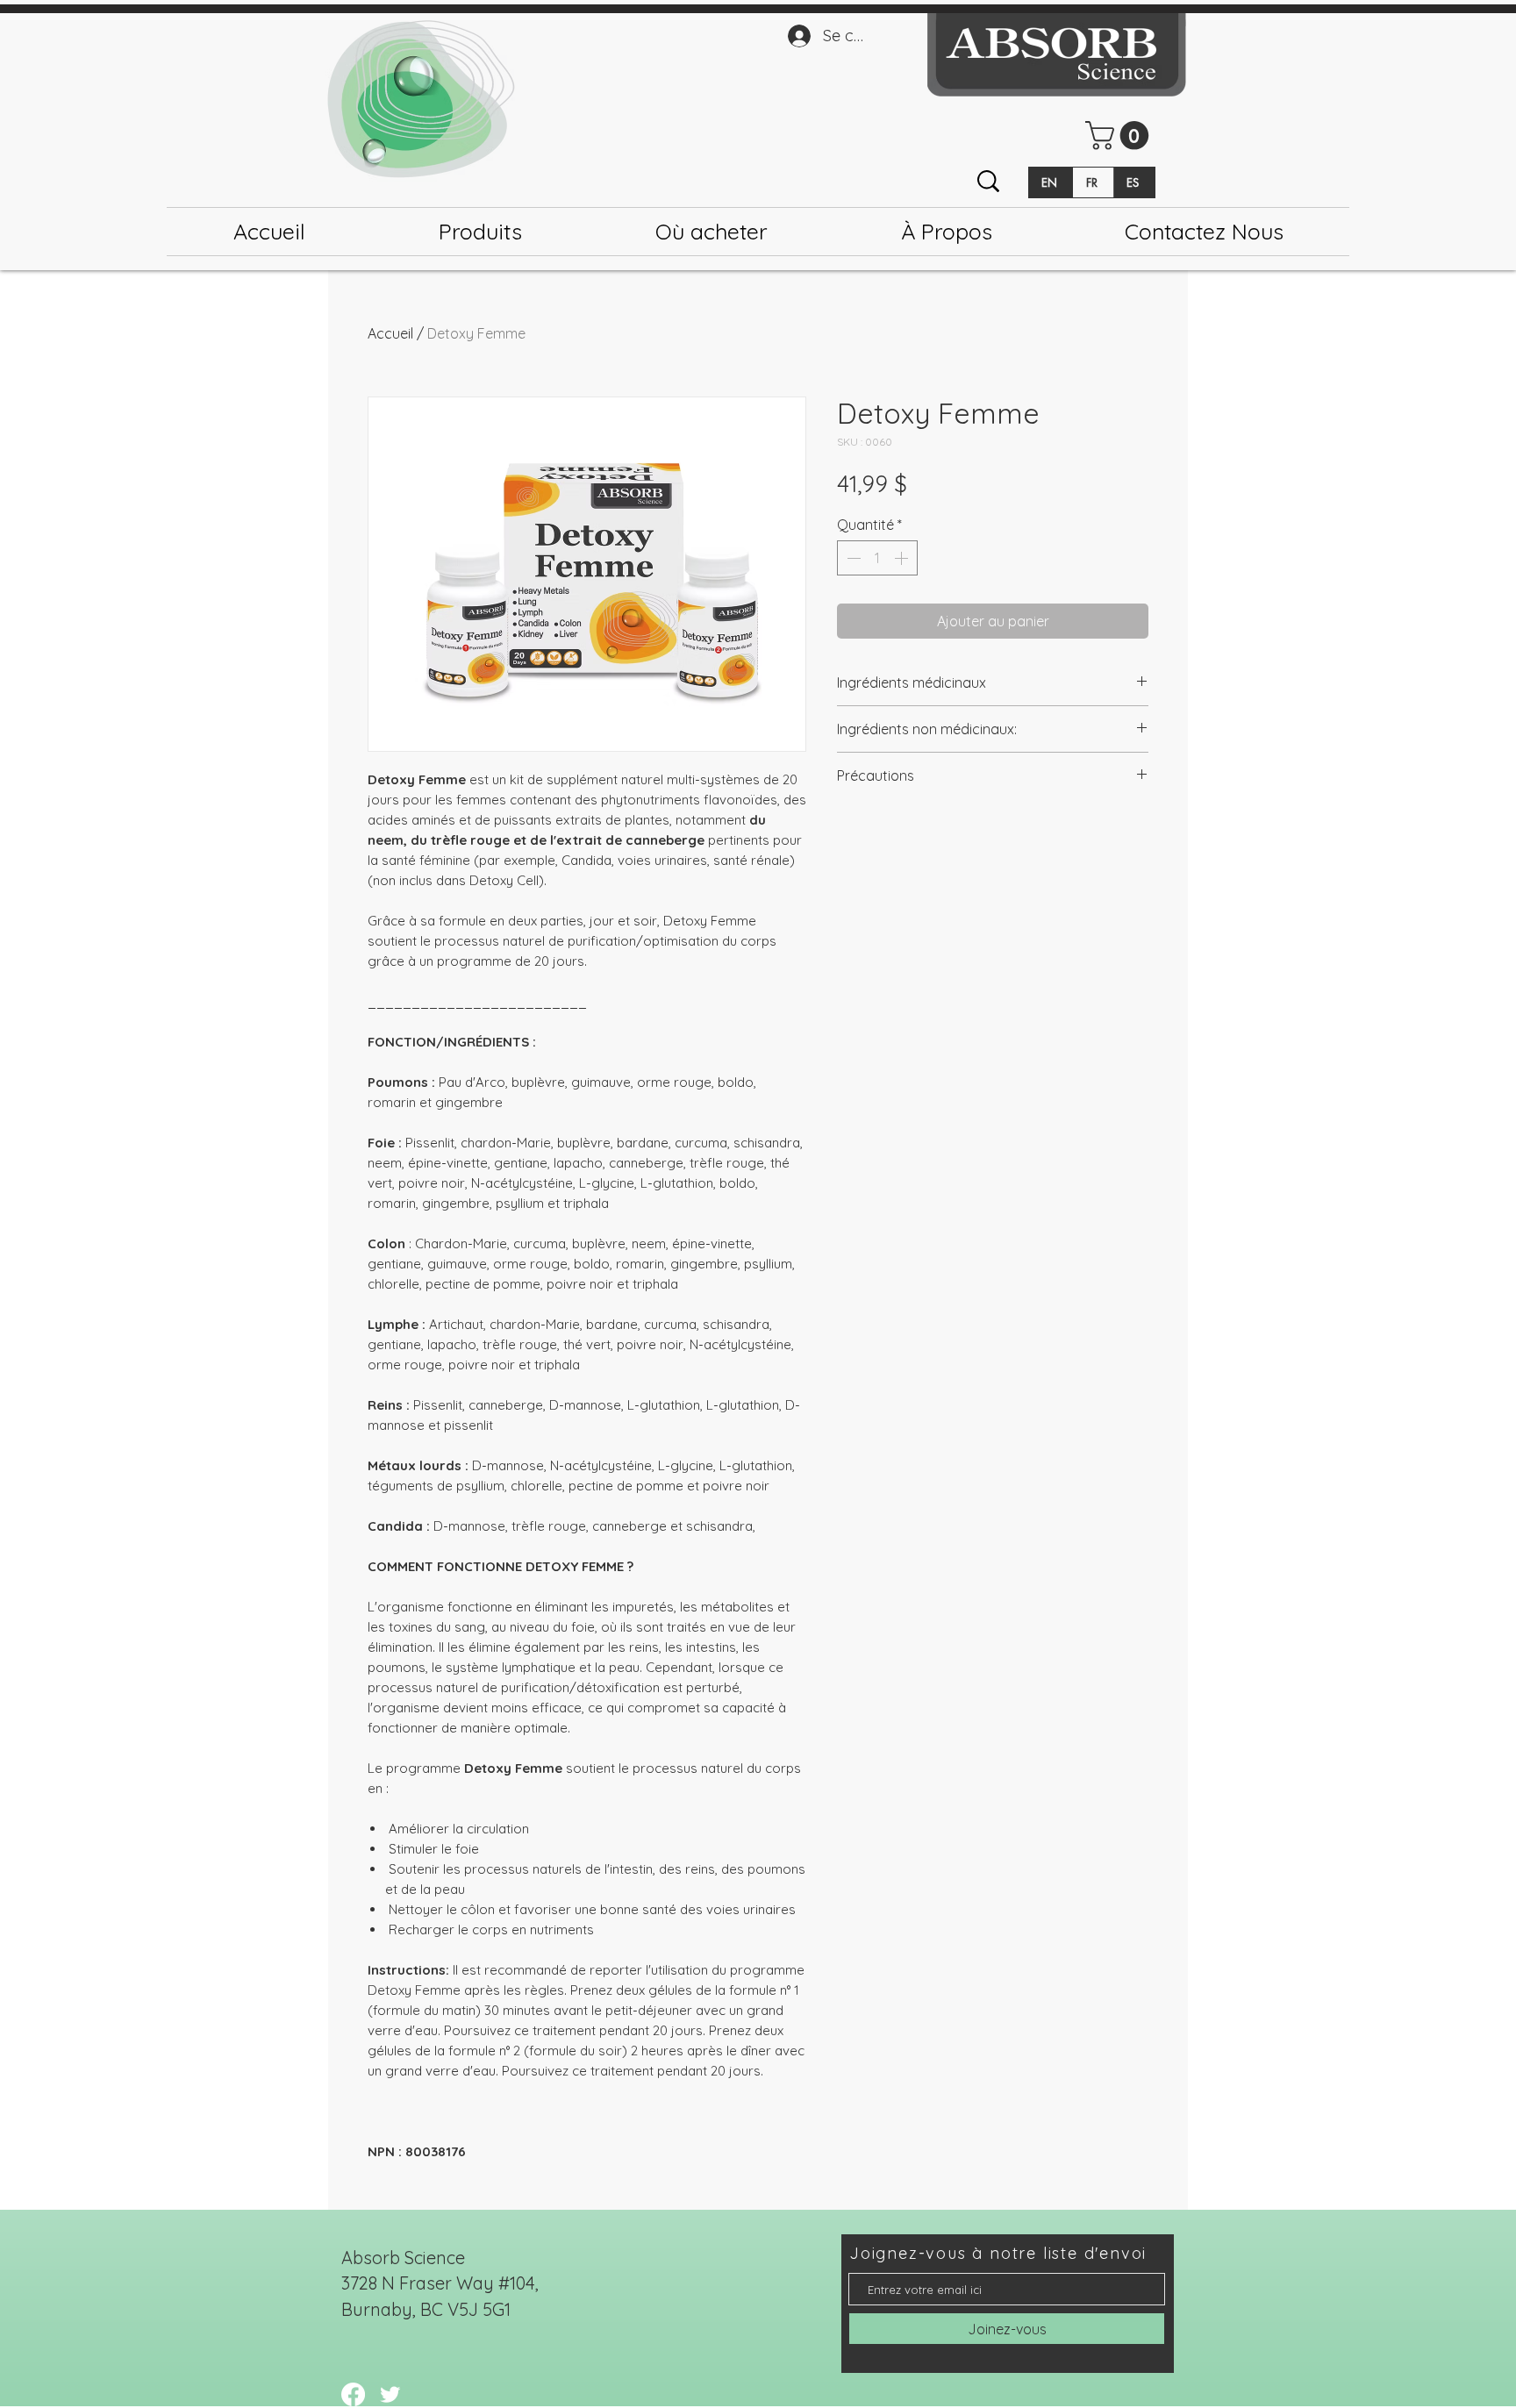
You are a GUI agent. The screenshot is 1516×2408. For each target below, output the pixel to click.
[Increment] (903, 558)
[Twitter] (390, 2394)
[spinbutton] (877, 558)
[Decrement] (852, 558)
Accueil (390, 333)
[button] (1120, 136)
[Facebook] (353, 2394)
